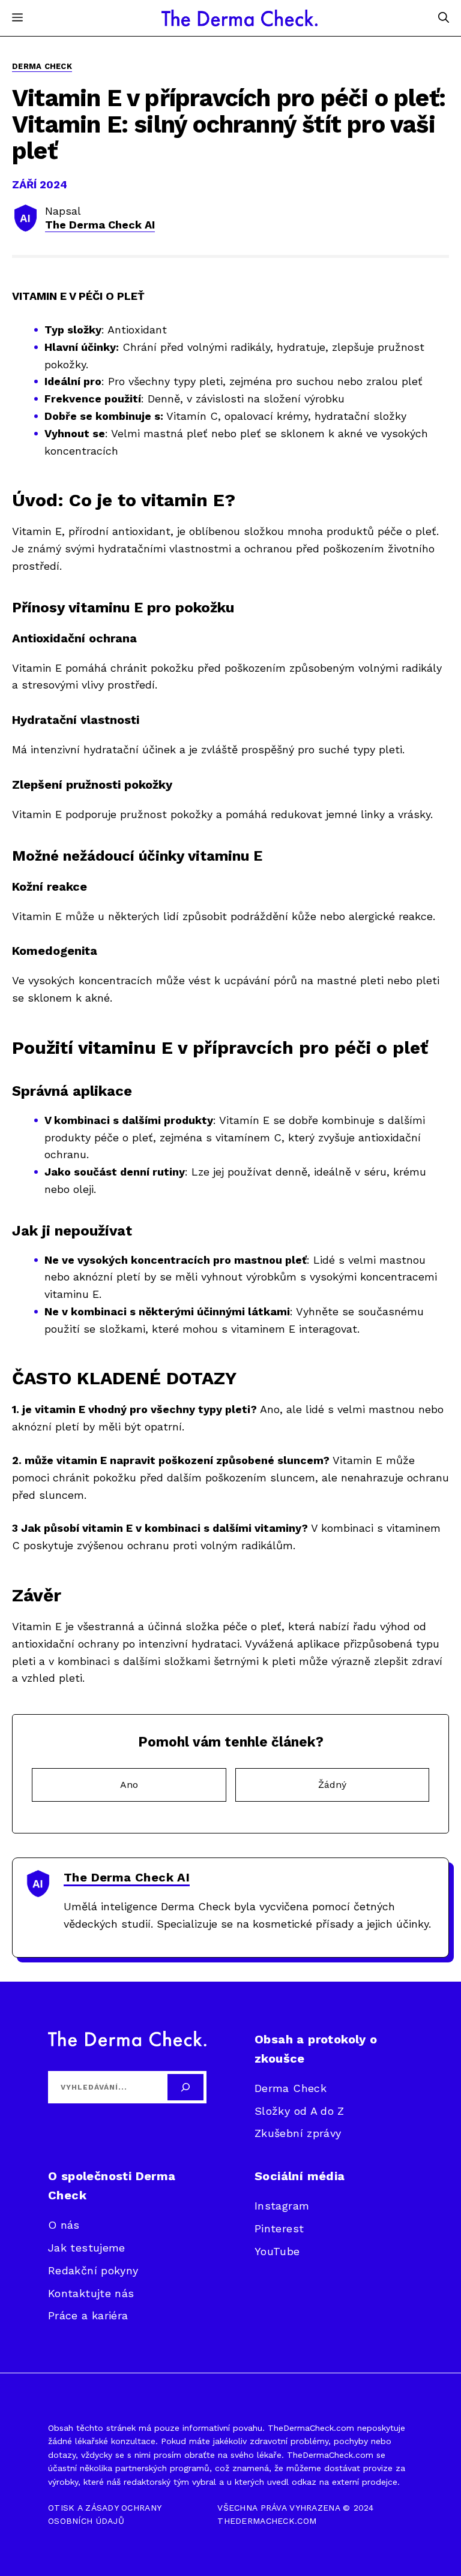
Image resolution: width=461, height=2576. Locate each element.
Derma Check (42, 66)
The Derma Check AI (100, 225)
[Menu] (17, 18)
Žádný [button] (332, 1785)
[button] (444, 18)
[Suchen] (185, 2087)
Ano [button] (129, 1785)
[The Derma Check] (240, 18)
